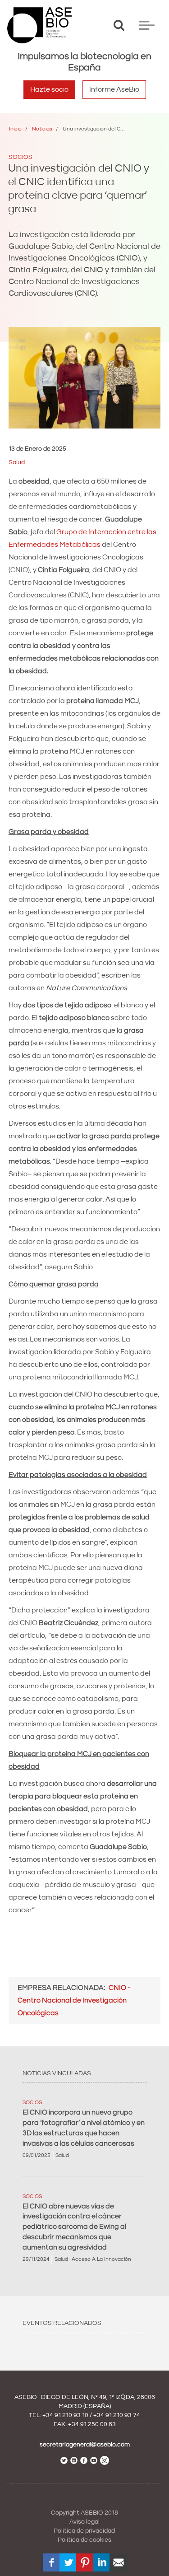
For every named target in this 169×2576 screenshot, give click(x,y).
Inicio (15, 129)
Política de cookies (84, 2540)
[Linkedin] (102, 2562)
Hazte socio (49, 89)
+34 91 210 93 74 (117, 2415)
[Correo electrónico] (119, 2562)
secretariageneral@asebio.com (85, 2445)
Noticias (42, 129)
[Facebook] (52, 2562)
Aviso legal (84, 2522)
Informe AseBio (114, 89)
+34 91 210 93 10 (65, 2415)
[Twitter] (69, 2562)
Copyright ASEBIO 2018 (84, 2513)
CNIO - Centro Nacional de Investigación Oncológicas (74, 2000)
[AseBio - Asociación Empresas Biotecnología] (39, 25)
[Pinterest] (85, 2562)
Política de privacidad (84, 2531)
